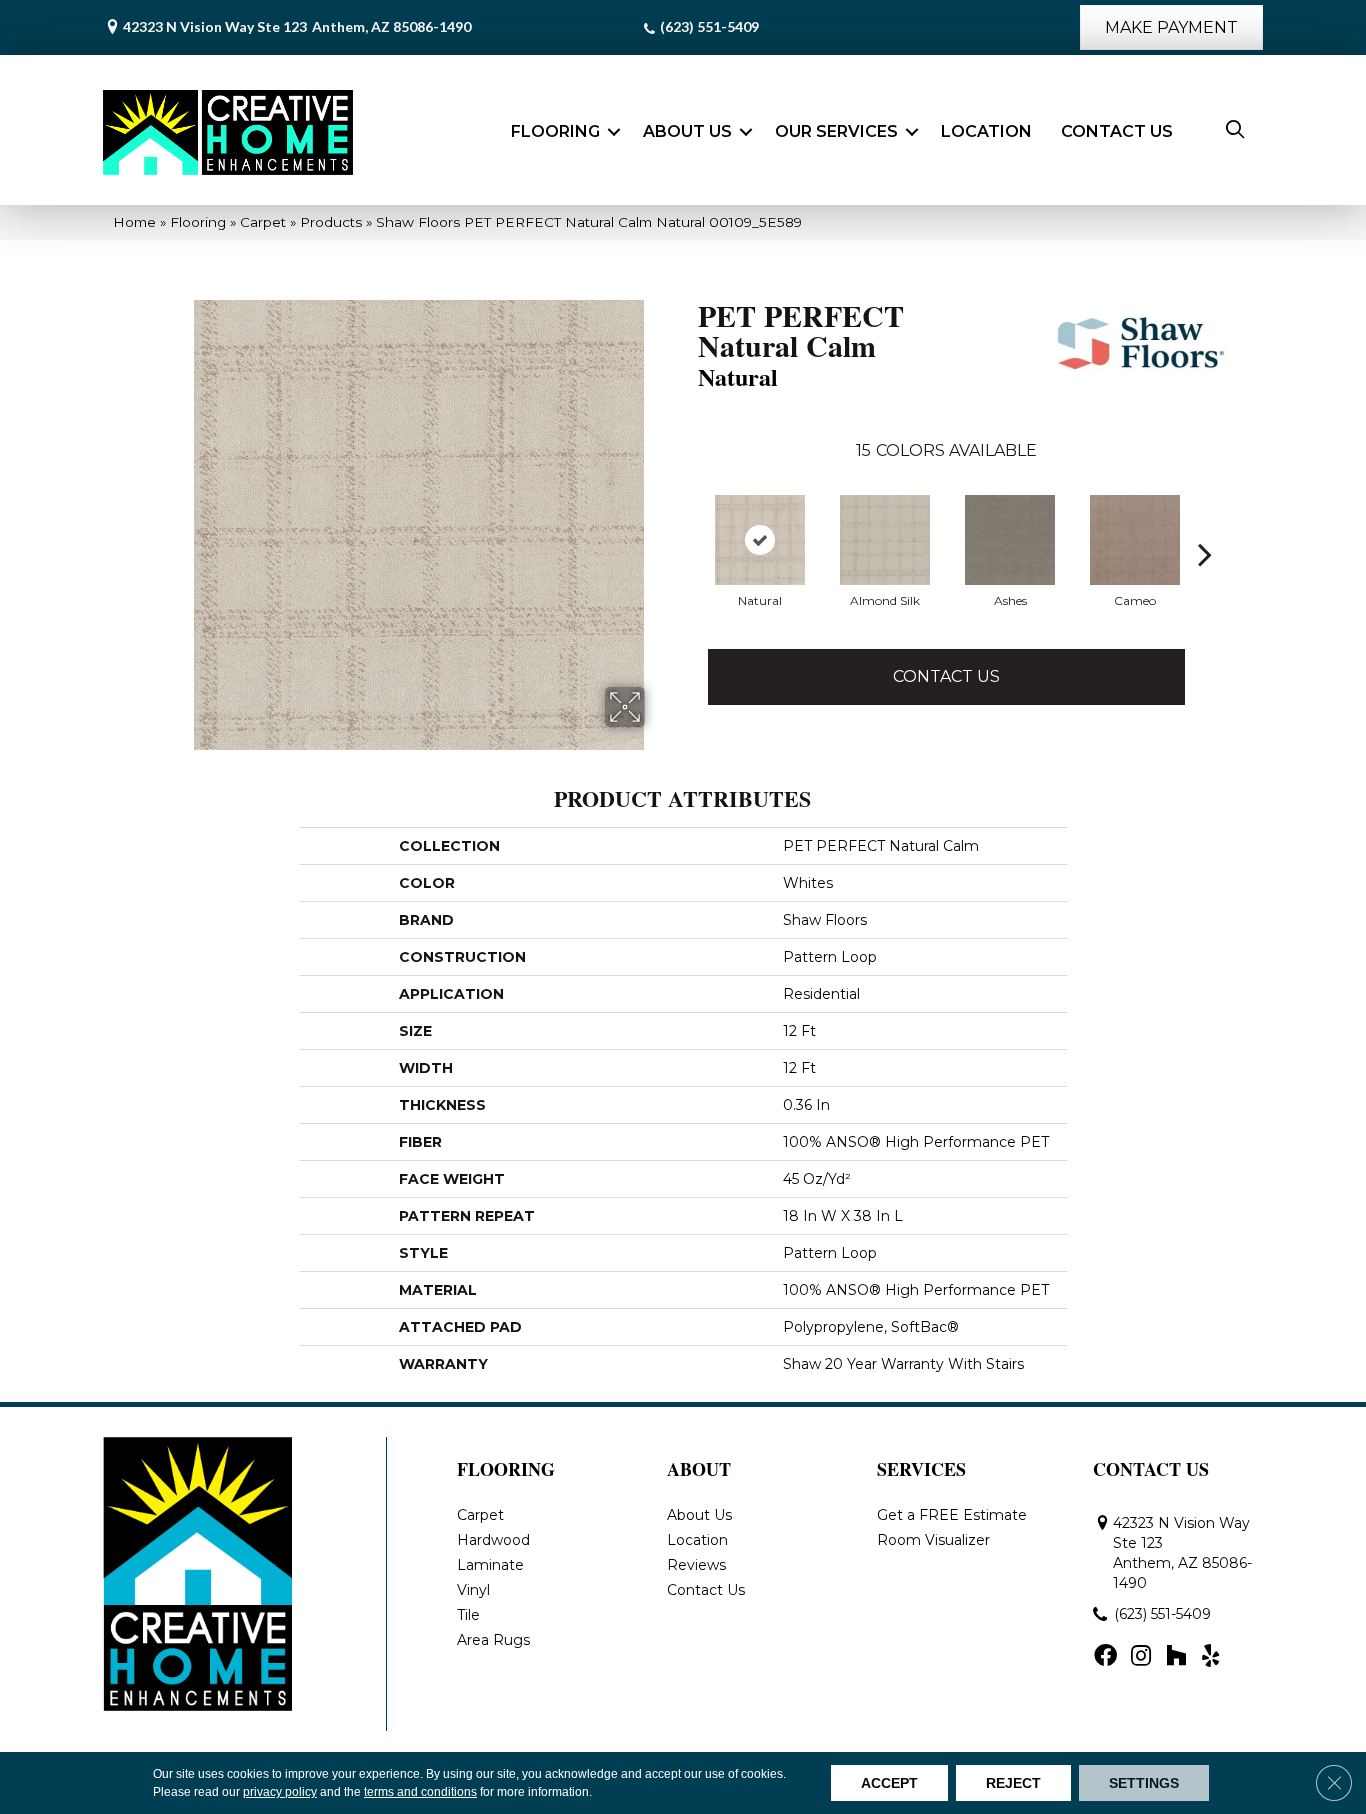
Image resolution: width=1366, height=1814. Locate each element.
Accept (889, 1783)
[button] (614, 132)
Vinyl (473, 1590)
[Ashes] (1010, 540)
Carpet (263, 222)
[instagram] (1141, 1657)
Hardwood (493, 1540)
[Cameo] (1135, 540)
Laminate (490, 1565)
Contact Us (1117, 131)
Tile (468, 1615)
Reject (1013, 1783)
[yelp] (1210, 1657)
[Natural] (760, 540)
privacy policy (280, 1792)
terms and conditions (420, 1792)
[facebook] (1105, 1657)
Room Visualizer (933, 1540)
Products (331, 222)
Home (134, 222)
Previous (688, 554)
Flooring (555, 131)
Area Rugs (493, 1640)
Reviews (696, 1565)
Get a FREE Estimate (952, 1515)
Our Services (836, 131)
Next (1205, 554)
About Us (687, 131)
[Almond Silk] (885, 540)
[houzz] (1176, 1657)
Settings (1144, 1783)
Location (986, 131)
